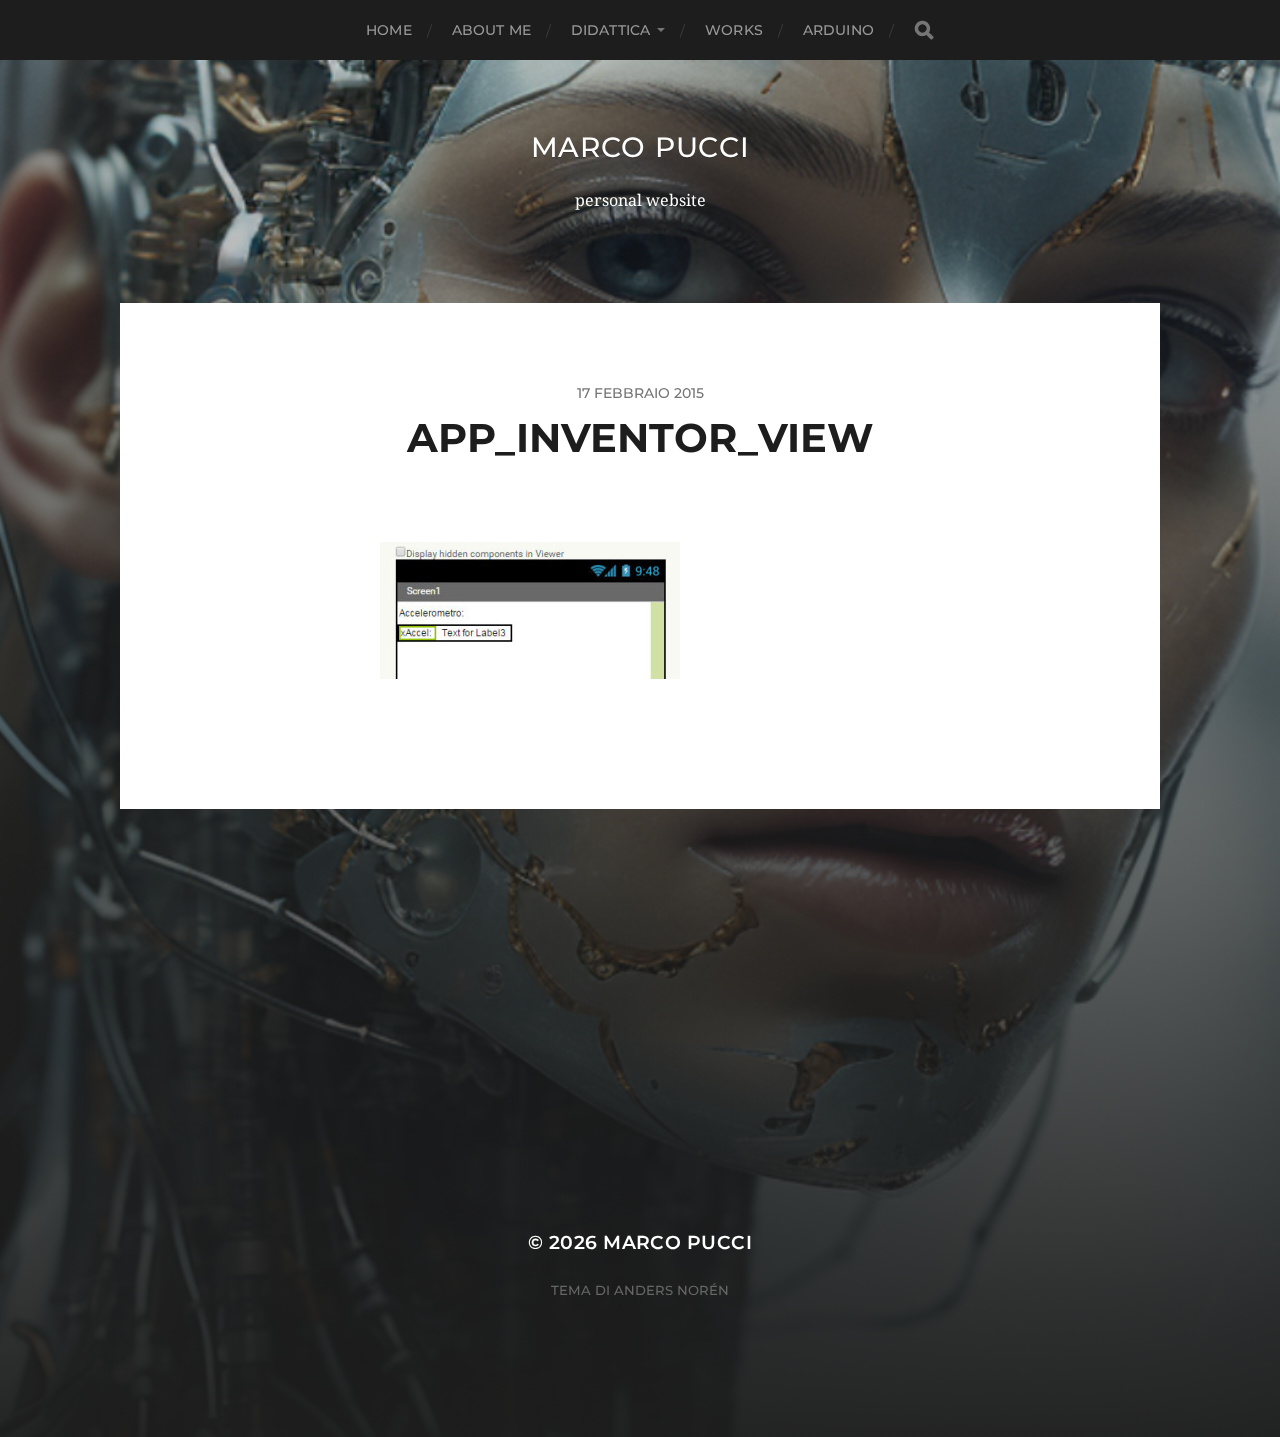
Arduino (838, 30)
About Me (491, 30)
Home (389, 30)
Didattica (610, 30)
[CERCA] (924, 30)
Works (734, 30)
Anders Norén (671, 1290)
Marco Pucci (640, 147)
